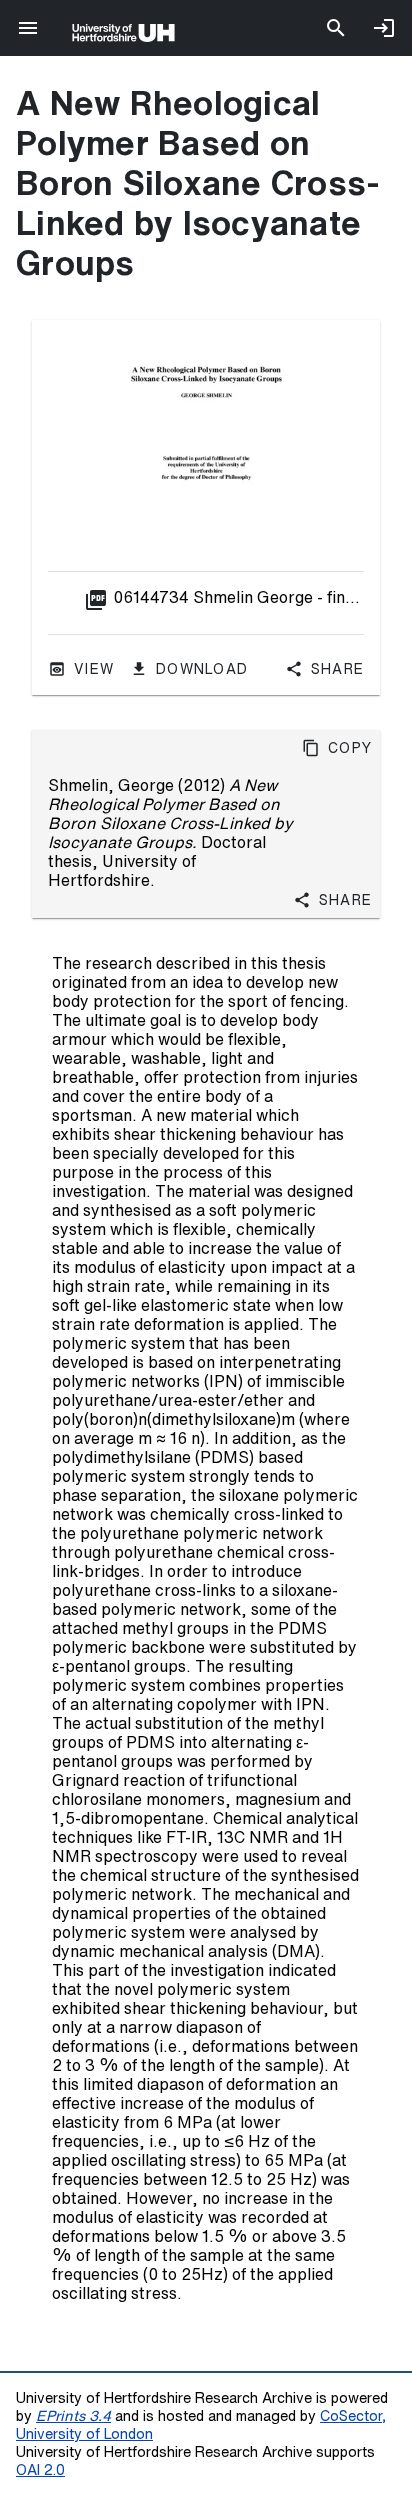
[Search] (336, 28)
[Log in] (384, 28)
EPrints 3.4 (73, 2415)
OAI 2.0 (40, 2469)
